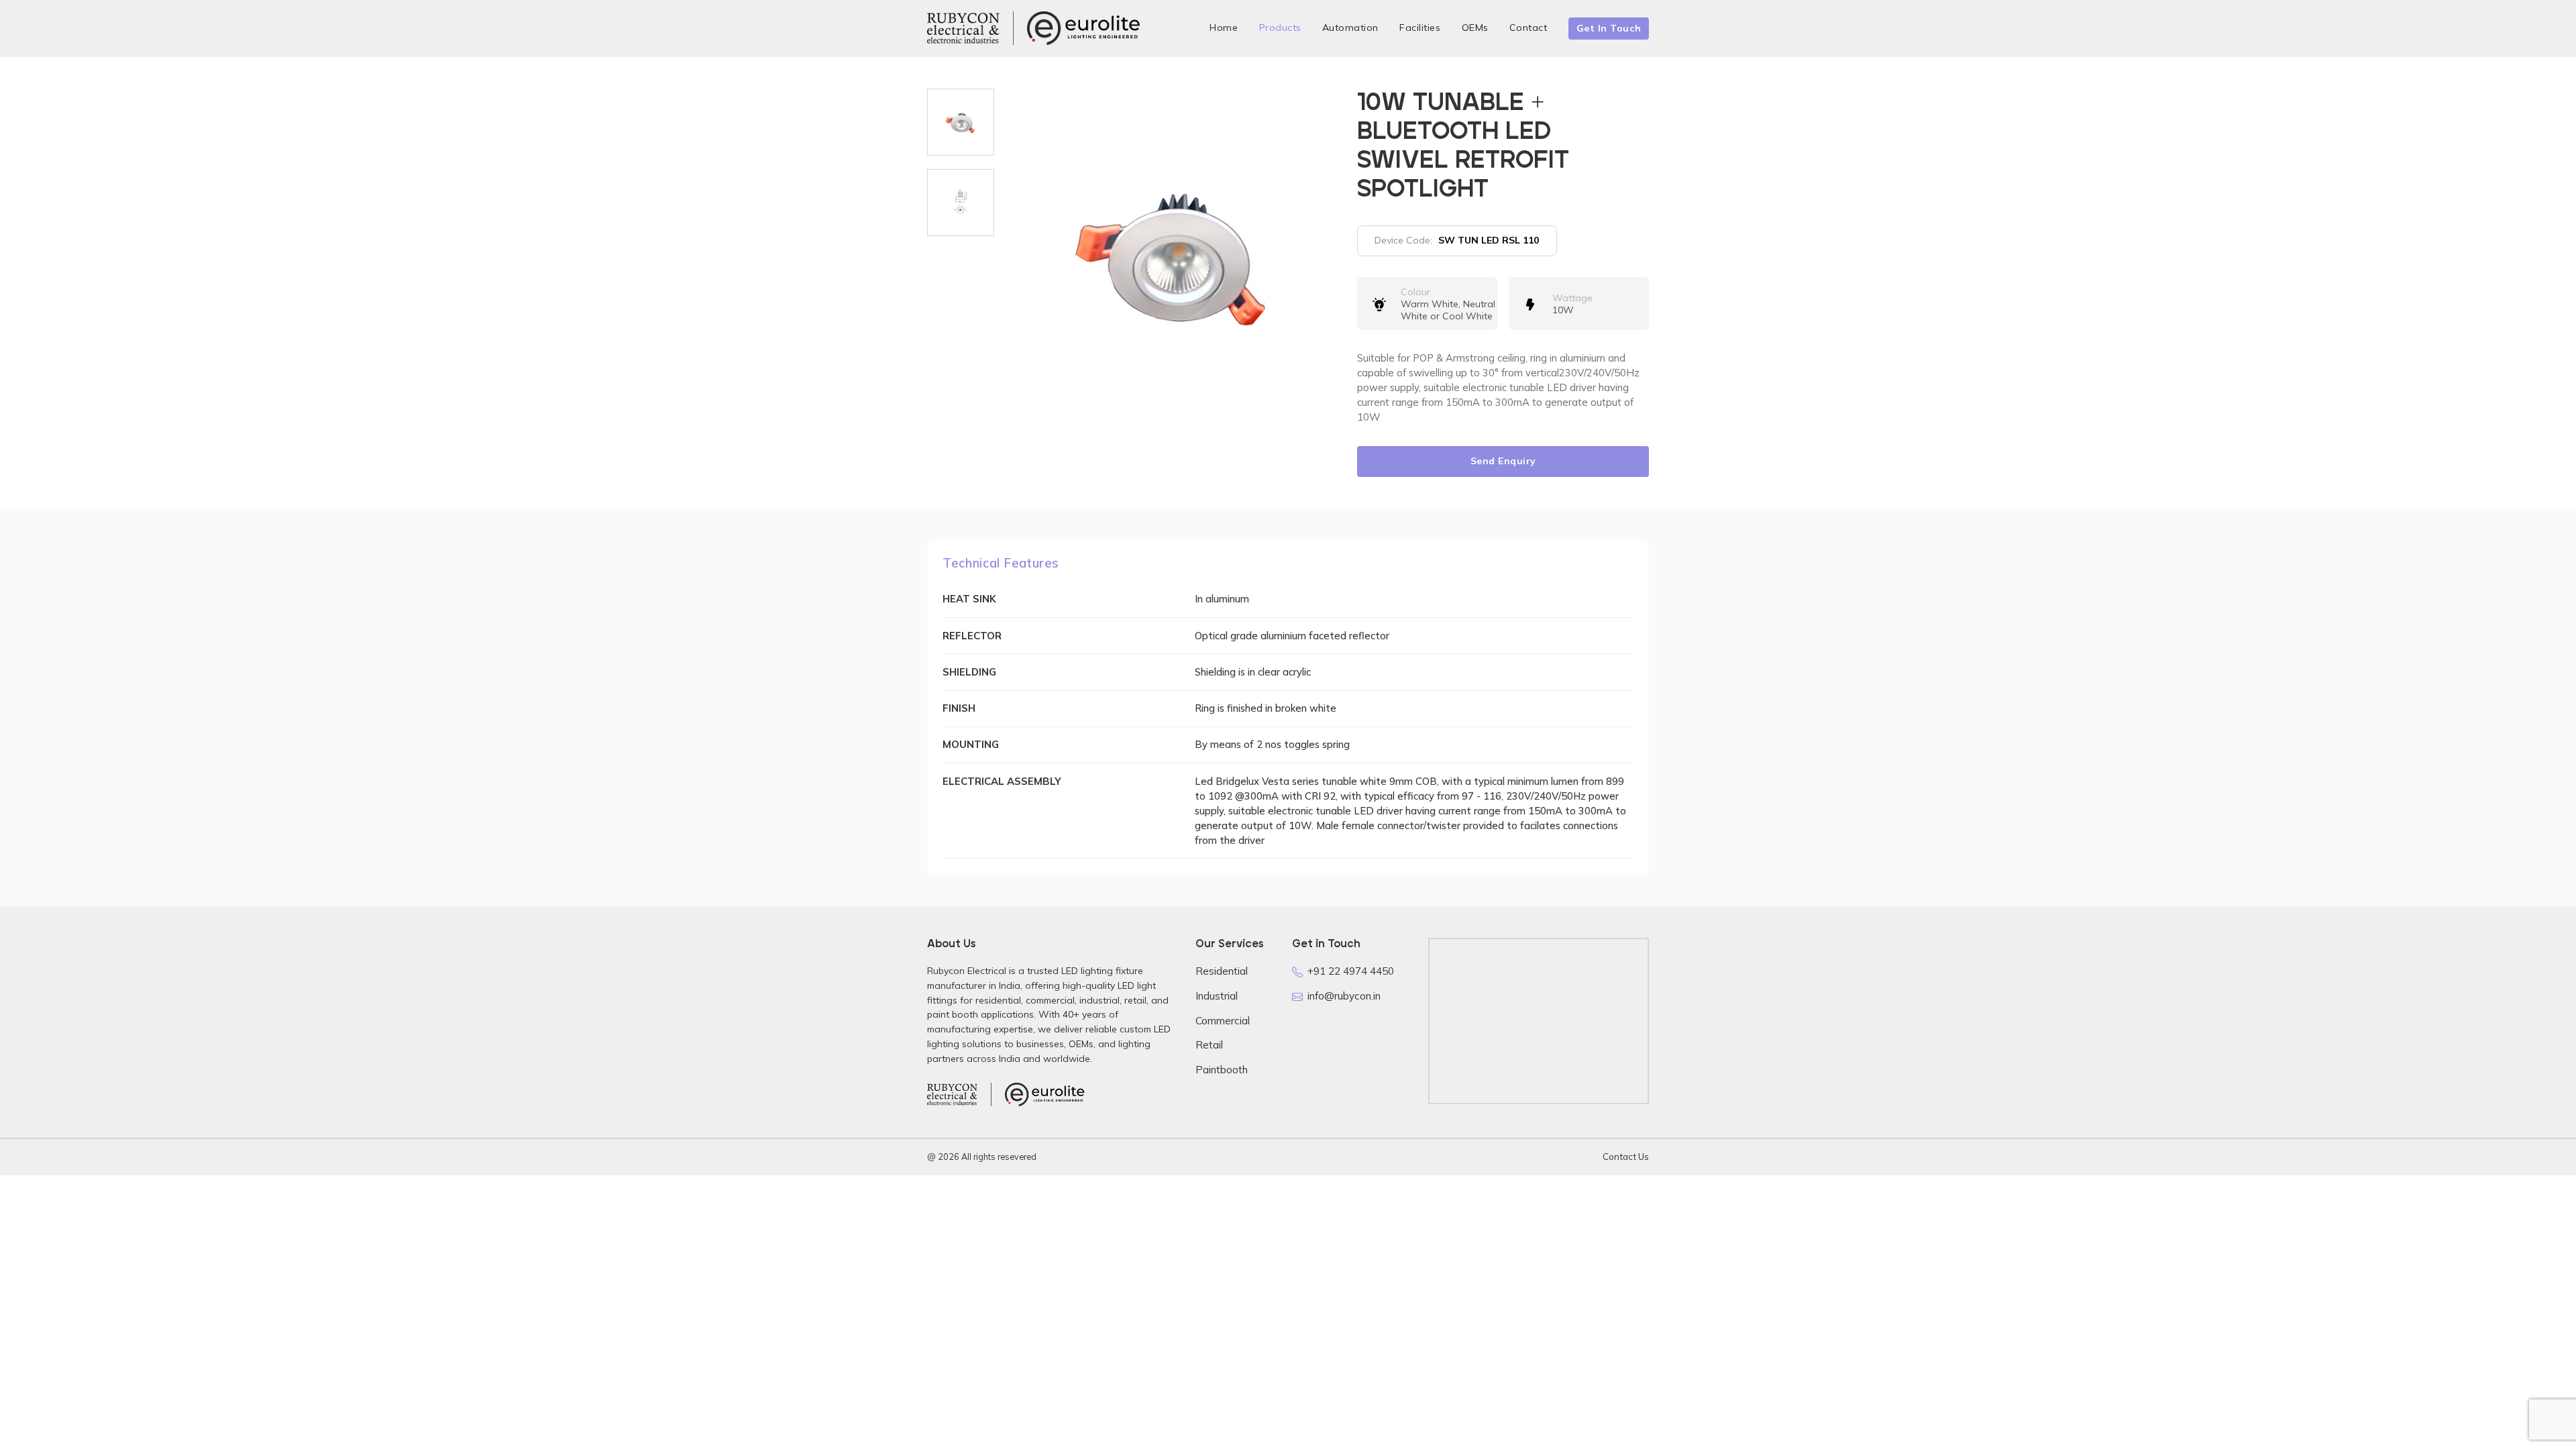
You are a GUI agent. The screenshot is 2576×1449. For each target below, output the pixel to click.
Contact (1528, 28)
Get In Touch (1609, 28)
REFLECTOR (972, 636)
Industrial (1217, 996)
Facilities (1420, 28)
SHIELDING (969, 672)
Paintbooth (1222, 1070)
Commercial (1223, 1021)
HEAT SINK (969, 599)
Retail (1209, 1045)
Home (1224, 28)
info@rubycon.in (1344, 996)
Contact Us (1626, 1157)
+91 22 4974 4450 (1351, 971)
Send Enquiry (1503, 461)
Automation (1350, 28)
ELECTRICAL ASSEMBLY (1002, 781)
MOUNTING (971, 744)
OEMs (1475, 28)
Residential (1222, 971)
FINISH (959, 708)
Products (1280, 28)
